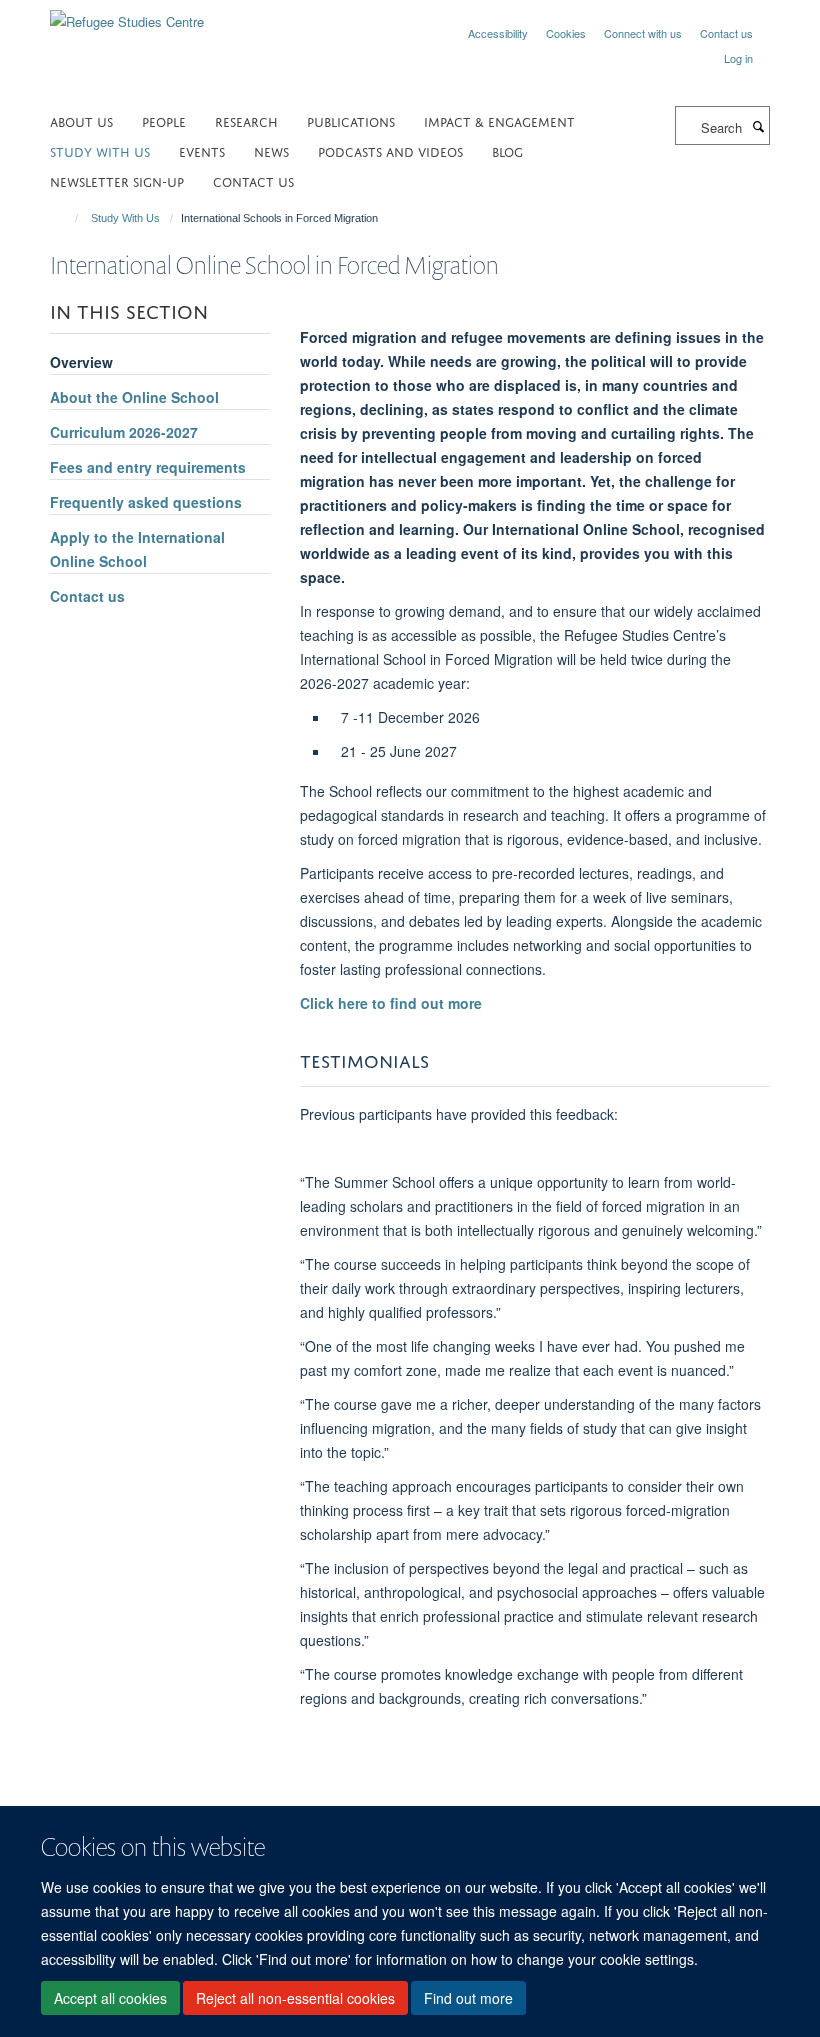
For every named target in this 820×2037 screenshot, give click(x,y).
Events (202, 150)
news (271, 150)
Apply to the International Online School (137, 549)
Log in (738, 58)
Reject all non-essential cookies (295, 1998)
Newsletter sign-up (117, 180)
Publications (351, 120)
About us (81, 120)
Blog (507, 150)
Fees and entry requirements (148, 467)
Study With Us (100, 150)
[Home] (67, 218)
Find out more (468, 1998)
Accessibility (498, 33)
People (164, 120)
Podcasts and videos (390, 150)
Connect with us (643, 33)
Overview (81, 362)
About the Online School (134, 397)
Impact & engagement (499, 120)
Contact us (726, 33)
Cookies (566, 33)
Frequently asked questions (146, 502)
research (246, 120)
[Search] (758, 126)
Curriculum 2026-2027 (124, 432)
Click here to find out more (391, 1003)
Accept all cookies (110, 1998)
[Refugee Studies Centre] (127, 14)
